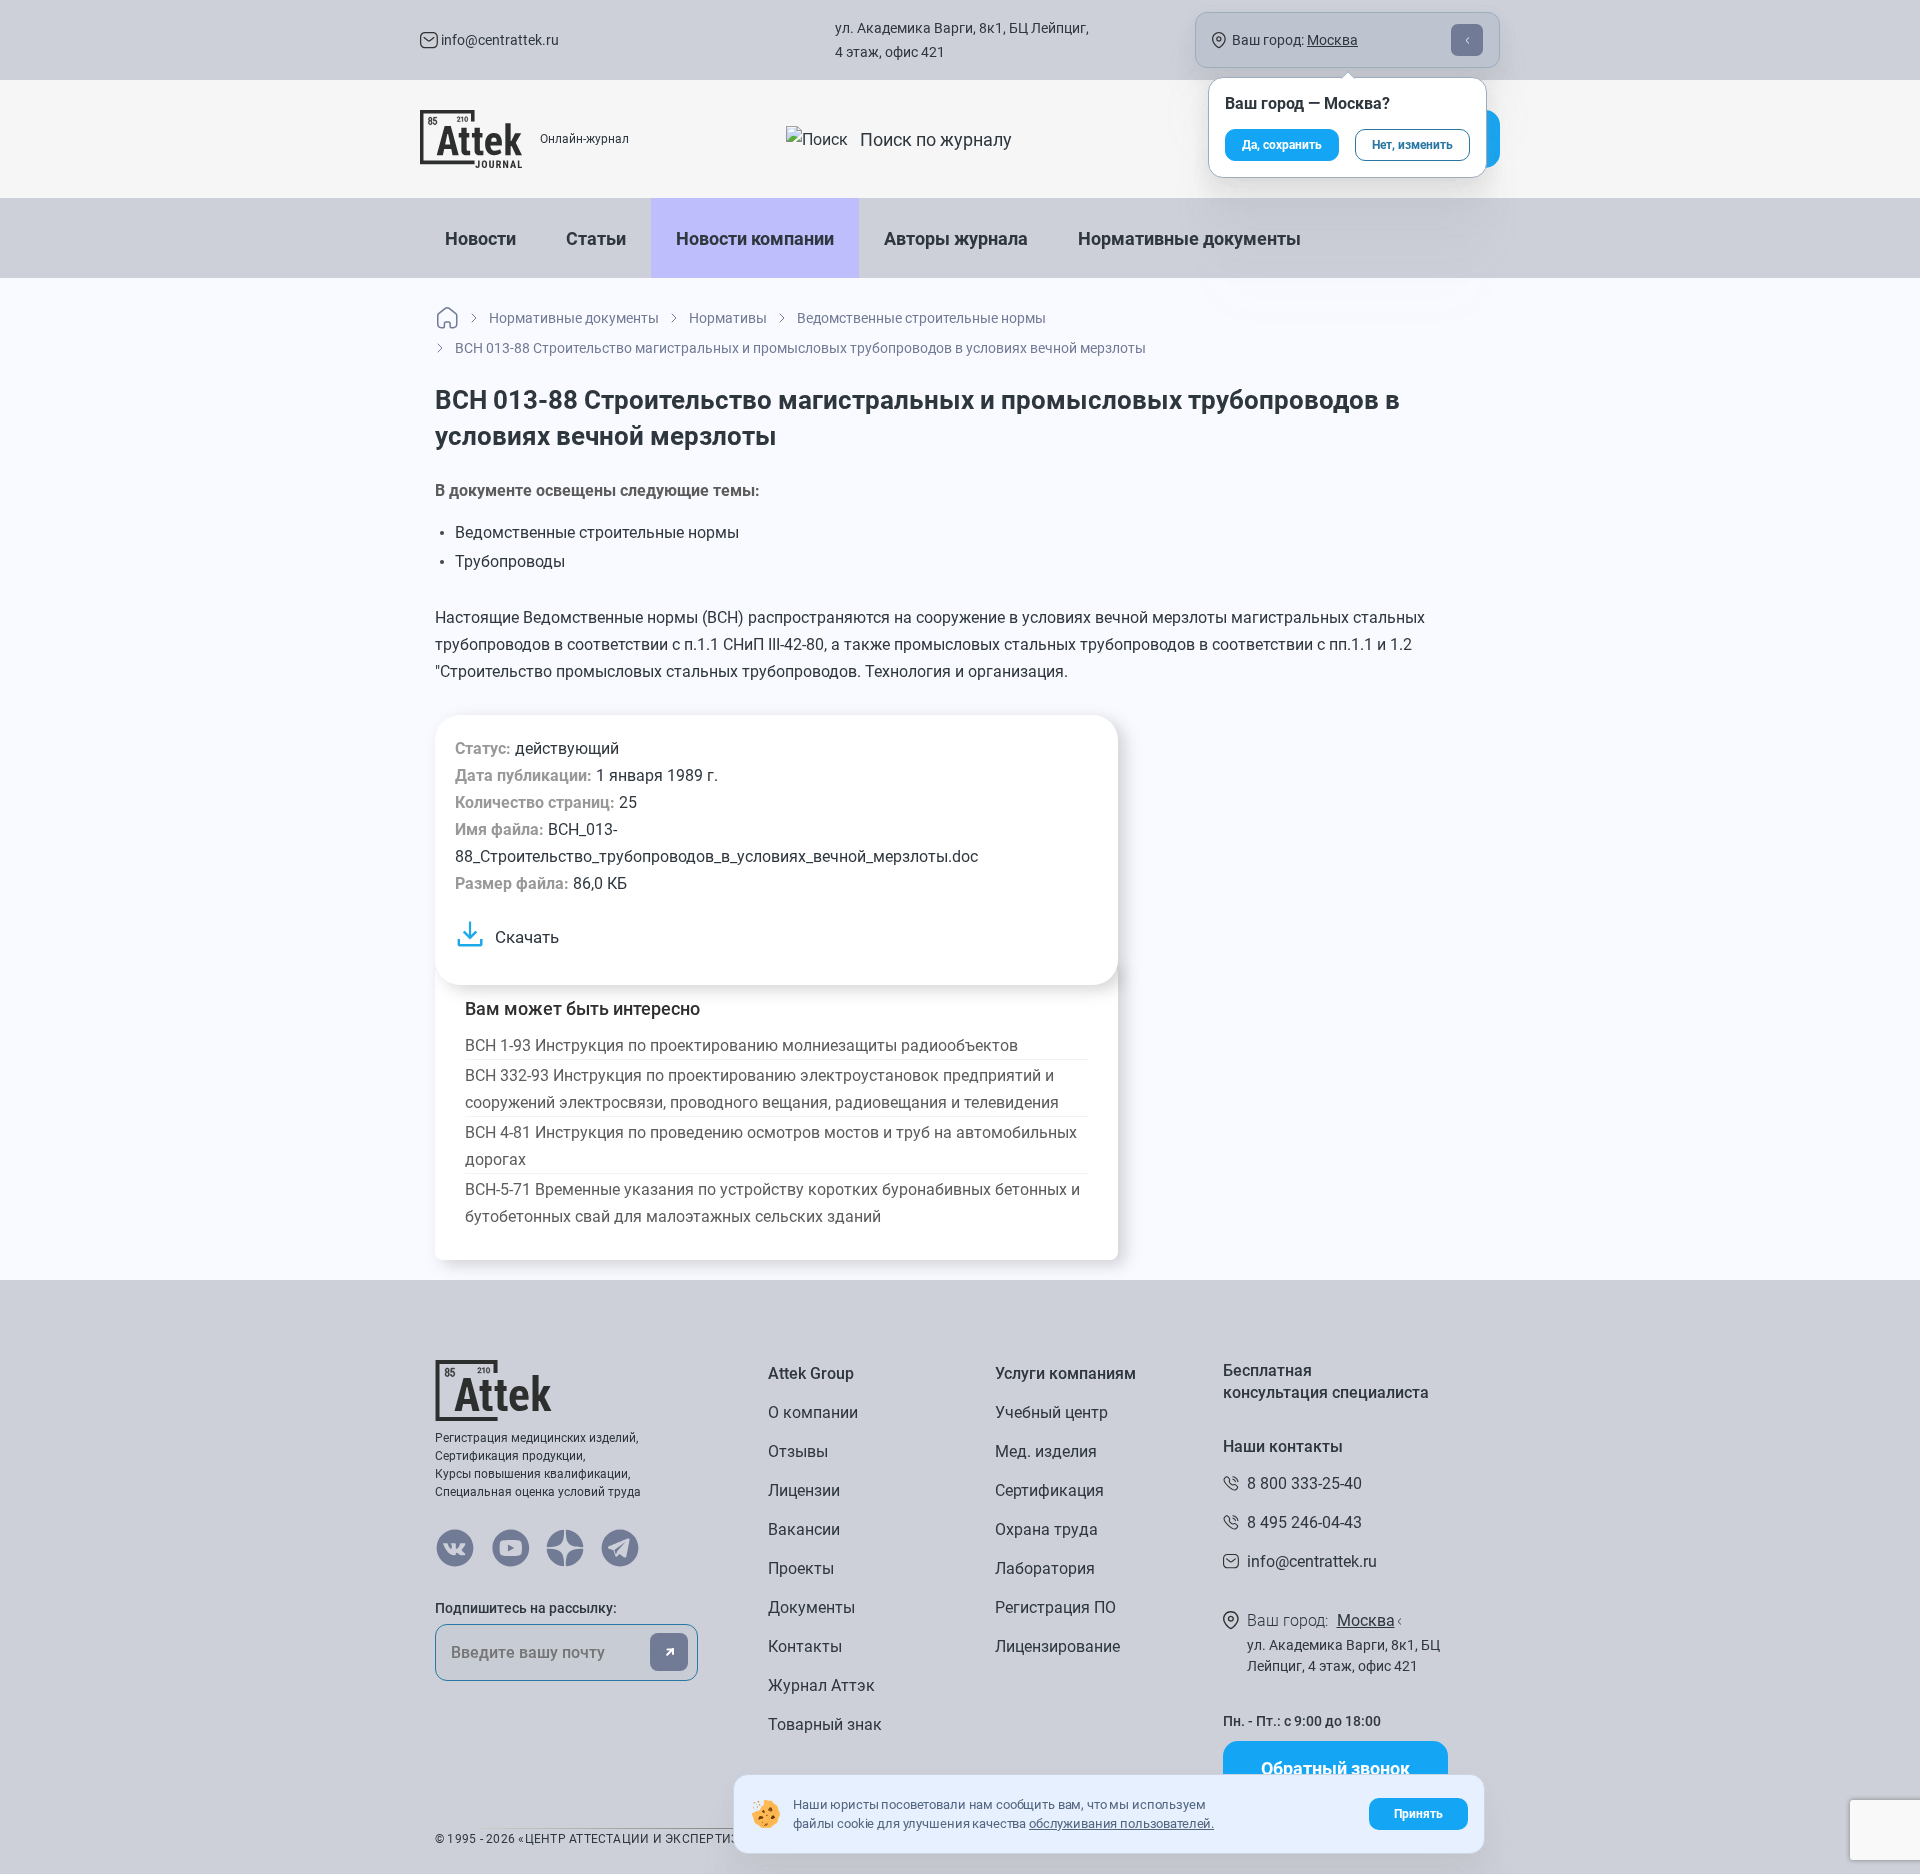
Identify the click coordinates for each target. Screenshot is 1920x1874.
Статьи (596, 238)
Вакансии (804, 1529)
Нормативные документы (1189, 238)
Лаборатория (1045, 1568)
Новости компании (755, 238)
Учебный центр (1051, 1412)
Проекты (801, 1568)
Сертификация (1049, 1490)
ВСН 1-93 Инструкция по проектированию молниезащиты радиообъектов (741, 1045)
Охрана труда (1046, 1529)
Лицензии (804, 1490)
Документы (811, 1607)
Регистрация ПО (1055, 1607)
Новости (480, 238)
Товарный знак (825, 1724)
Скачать (527, 937)
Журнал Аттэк (821, 1685)
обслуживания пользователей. (1121, 1823)
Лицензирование (1057, 1646)
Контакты (805, 1646)
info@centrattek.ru (498, 40)
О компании (813, 1412)
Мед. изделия (1046, 1451)
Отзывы (798, 1451)
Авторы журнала (956, 238)
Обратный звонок (1335, 1768)
